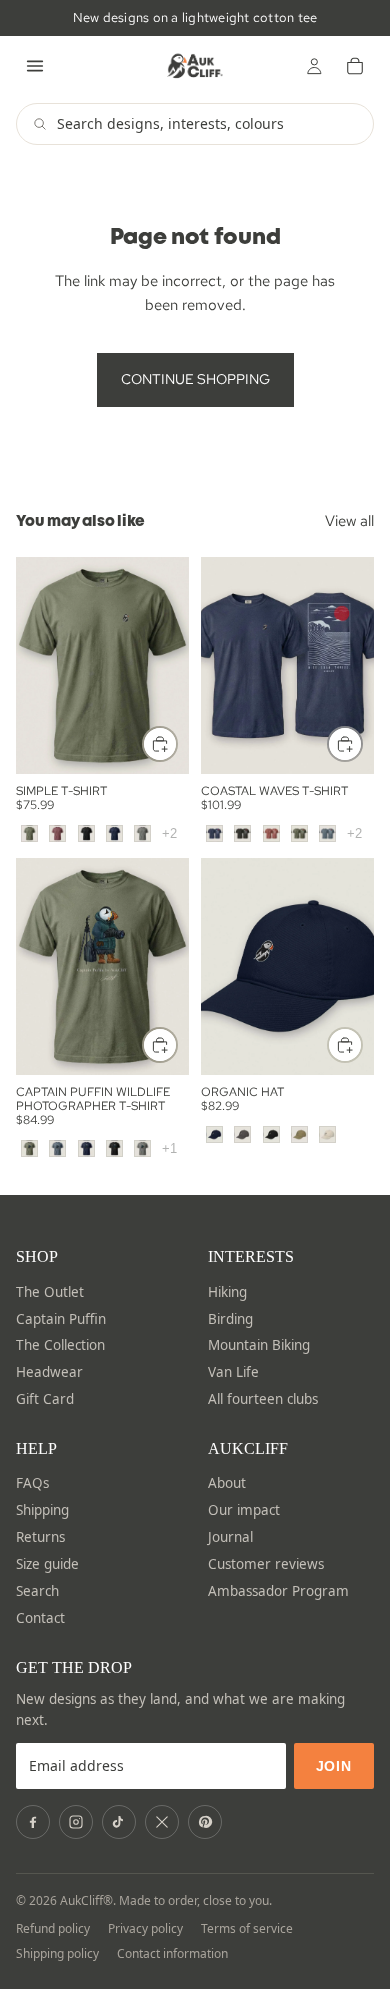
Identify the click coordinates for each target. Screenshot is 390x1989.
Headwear (49, 1372)
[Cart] (355, 66)
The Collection (60, 1345)
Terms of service (247, 1928)
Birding (230, 1319)
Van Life (233, 1372)
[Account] (314, 66)
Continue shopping (195, 379)
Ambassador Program (278, 1591)
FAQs (32, 1483)
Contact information (172, 1953)
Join (334, 1766)
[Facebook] (33, 1822)
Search (37, 1591)
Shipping (42, 1510)
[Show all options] (169, 833)
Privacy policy (145, 1928)
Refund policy (53, 1928)
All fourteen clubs (263, 1399)
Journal (230, 1537)
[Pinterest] (205, 1822)
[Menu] (35, 66)
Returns (40, 1537)
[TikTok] (119, 1822)
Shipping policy (57, 1953)
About (227, 1483)
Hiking (227, 1292)
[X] (162, 1822)
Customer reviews (266, 1564)
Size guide (47, 1564)
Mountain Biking (259, 1345)
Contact (40, 1618)
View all (349, 521)
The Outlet (50, 1292)
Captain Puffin (61, 1319)
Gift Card (45, 1399)
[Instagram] (76, 1822)
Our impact (244, 1510)
